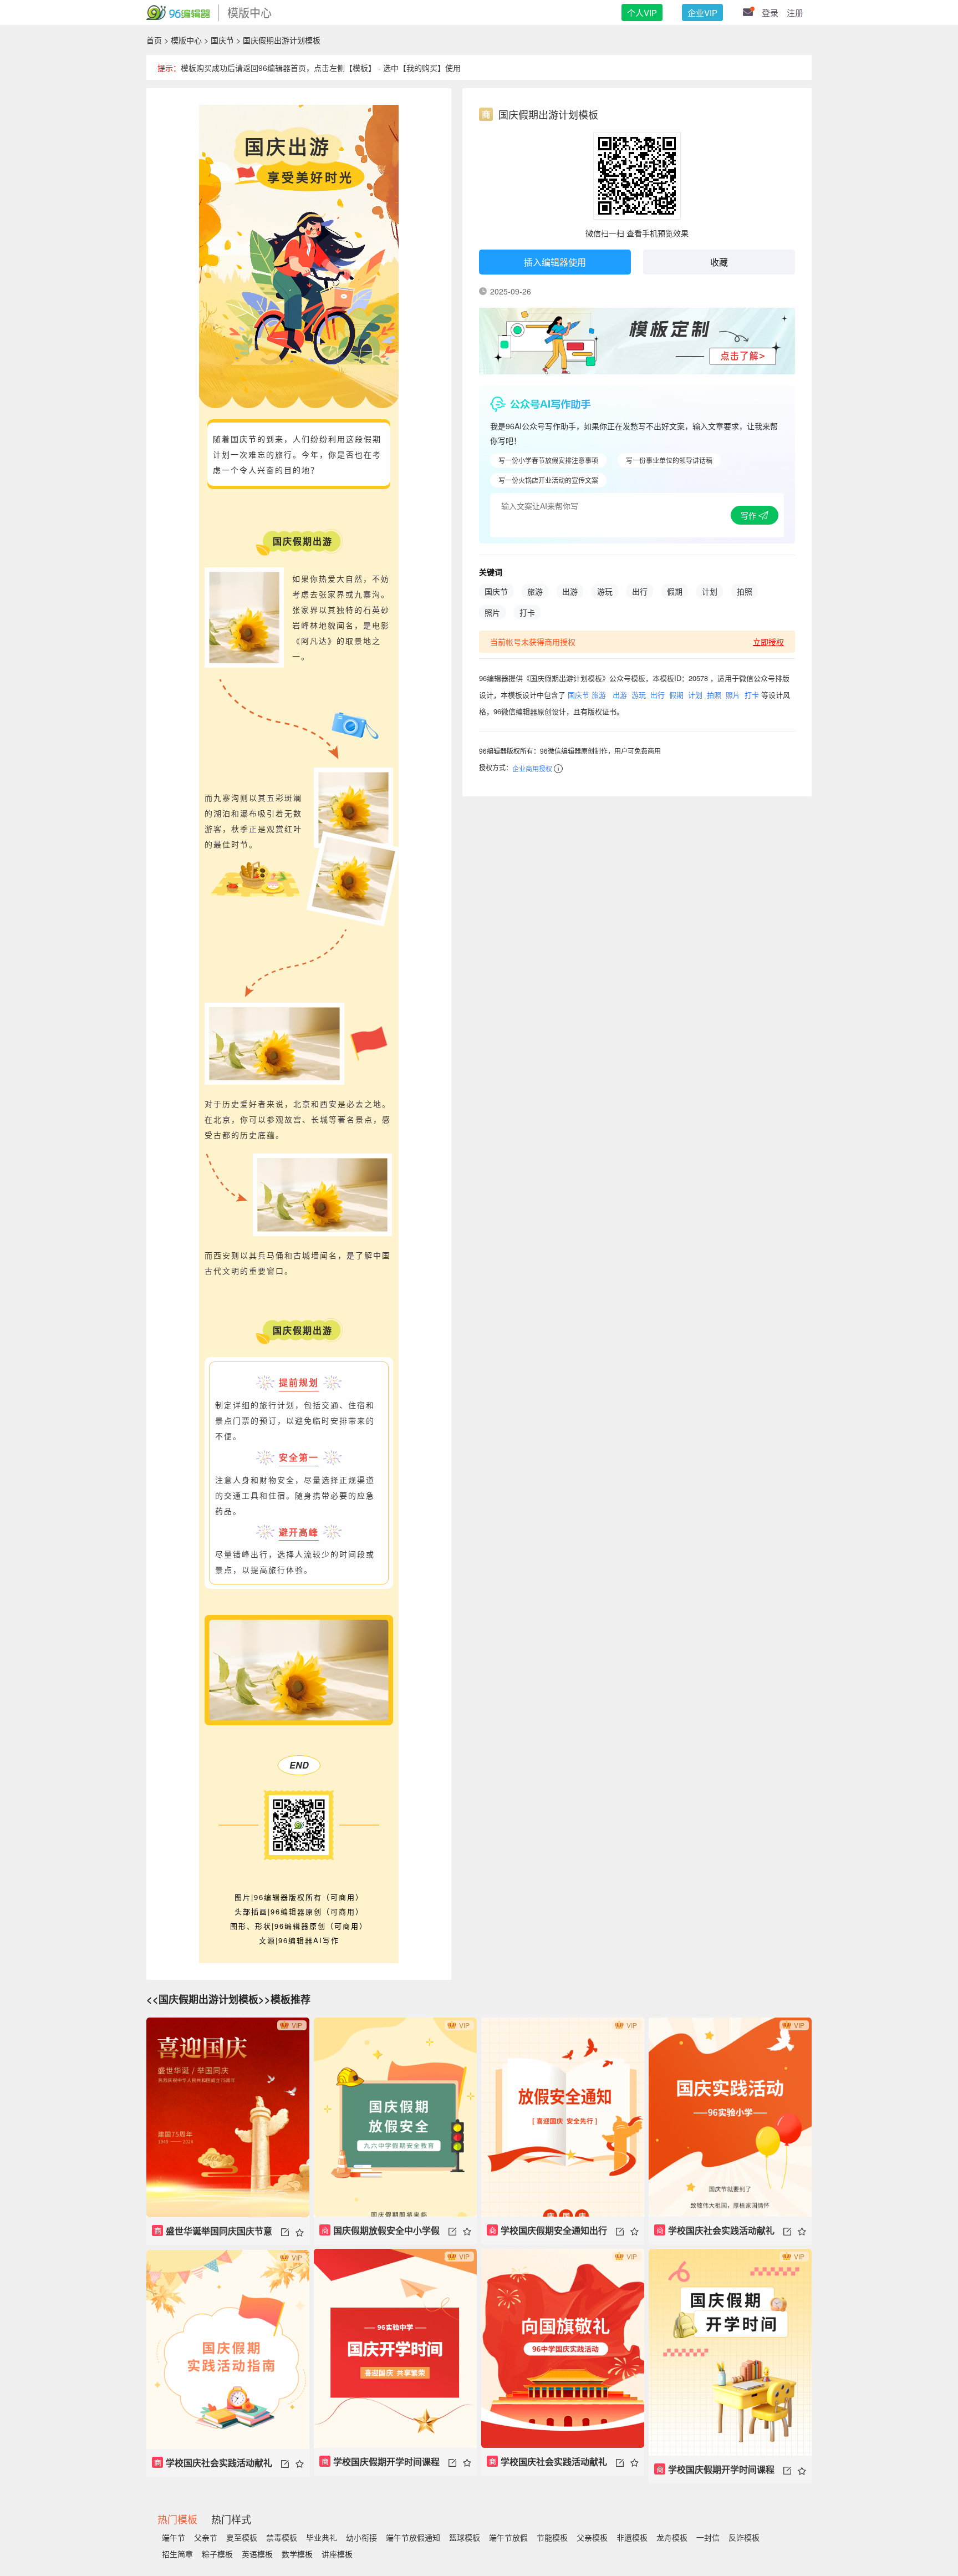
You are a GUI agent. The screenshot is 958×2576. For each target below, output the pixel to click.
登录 (770, 12)
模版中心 (186, 40)
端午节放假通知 (413, 2537)
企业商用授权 (532, 768)
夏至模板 (242, 2537)
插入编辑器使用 (555, 262)
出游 (570, 591)
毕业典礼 (322, 2537)
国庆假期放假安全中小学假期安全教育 (379, 2234)
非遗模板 (632, 2537)
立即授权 (768, 642)
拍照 (745, 591)
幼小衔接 (361, 2537)
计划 (710, 591)
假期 (675, 591)
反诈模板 (744, 2537)
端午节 (174, 2537)
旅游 (535, 591)
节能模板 (552, 2537)
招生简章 (177, 2554)
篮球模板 (465, 2537)
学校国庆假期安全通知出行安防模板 (547, 2234)
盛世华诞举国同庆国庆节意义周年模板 (212, 2235)
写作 (750, 515)
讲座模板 (337, 2554)
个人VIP (642, 12)
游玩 (605, 591)
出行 (640, 591)
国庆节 (222, 40)
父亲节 (206, 2537)
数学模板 (297, 2554)
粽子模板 (217, 2554)
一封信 (708, 2537)
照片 (492, 612)
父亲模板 (592, 2537)
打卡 (527, 612)
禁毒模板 (282, 2537)
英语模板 (257, 2554)
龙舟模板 (672, 2537)
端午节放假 (508, 2537)
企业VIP (702, 12)
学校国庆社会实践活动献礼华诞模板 (714, 2234)
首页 (154, 40)
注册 (795, 12)
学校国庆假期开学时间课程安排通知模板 (379, 2465)
